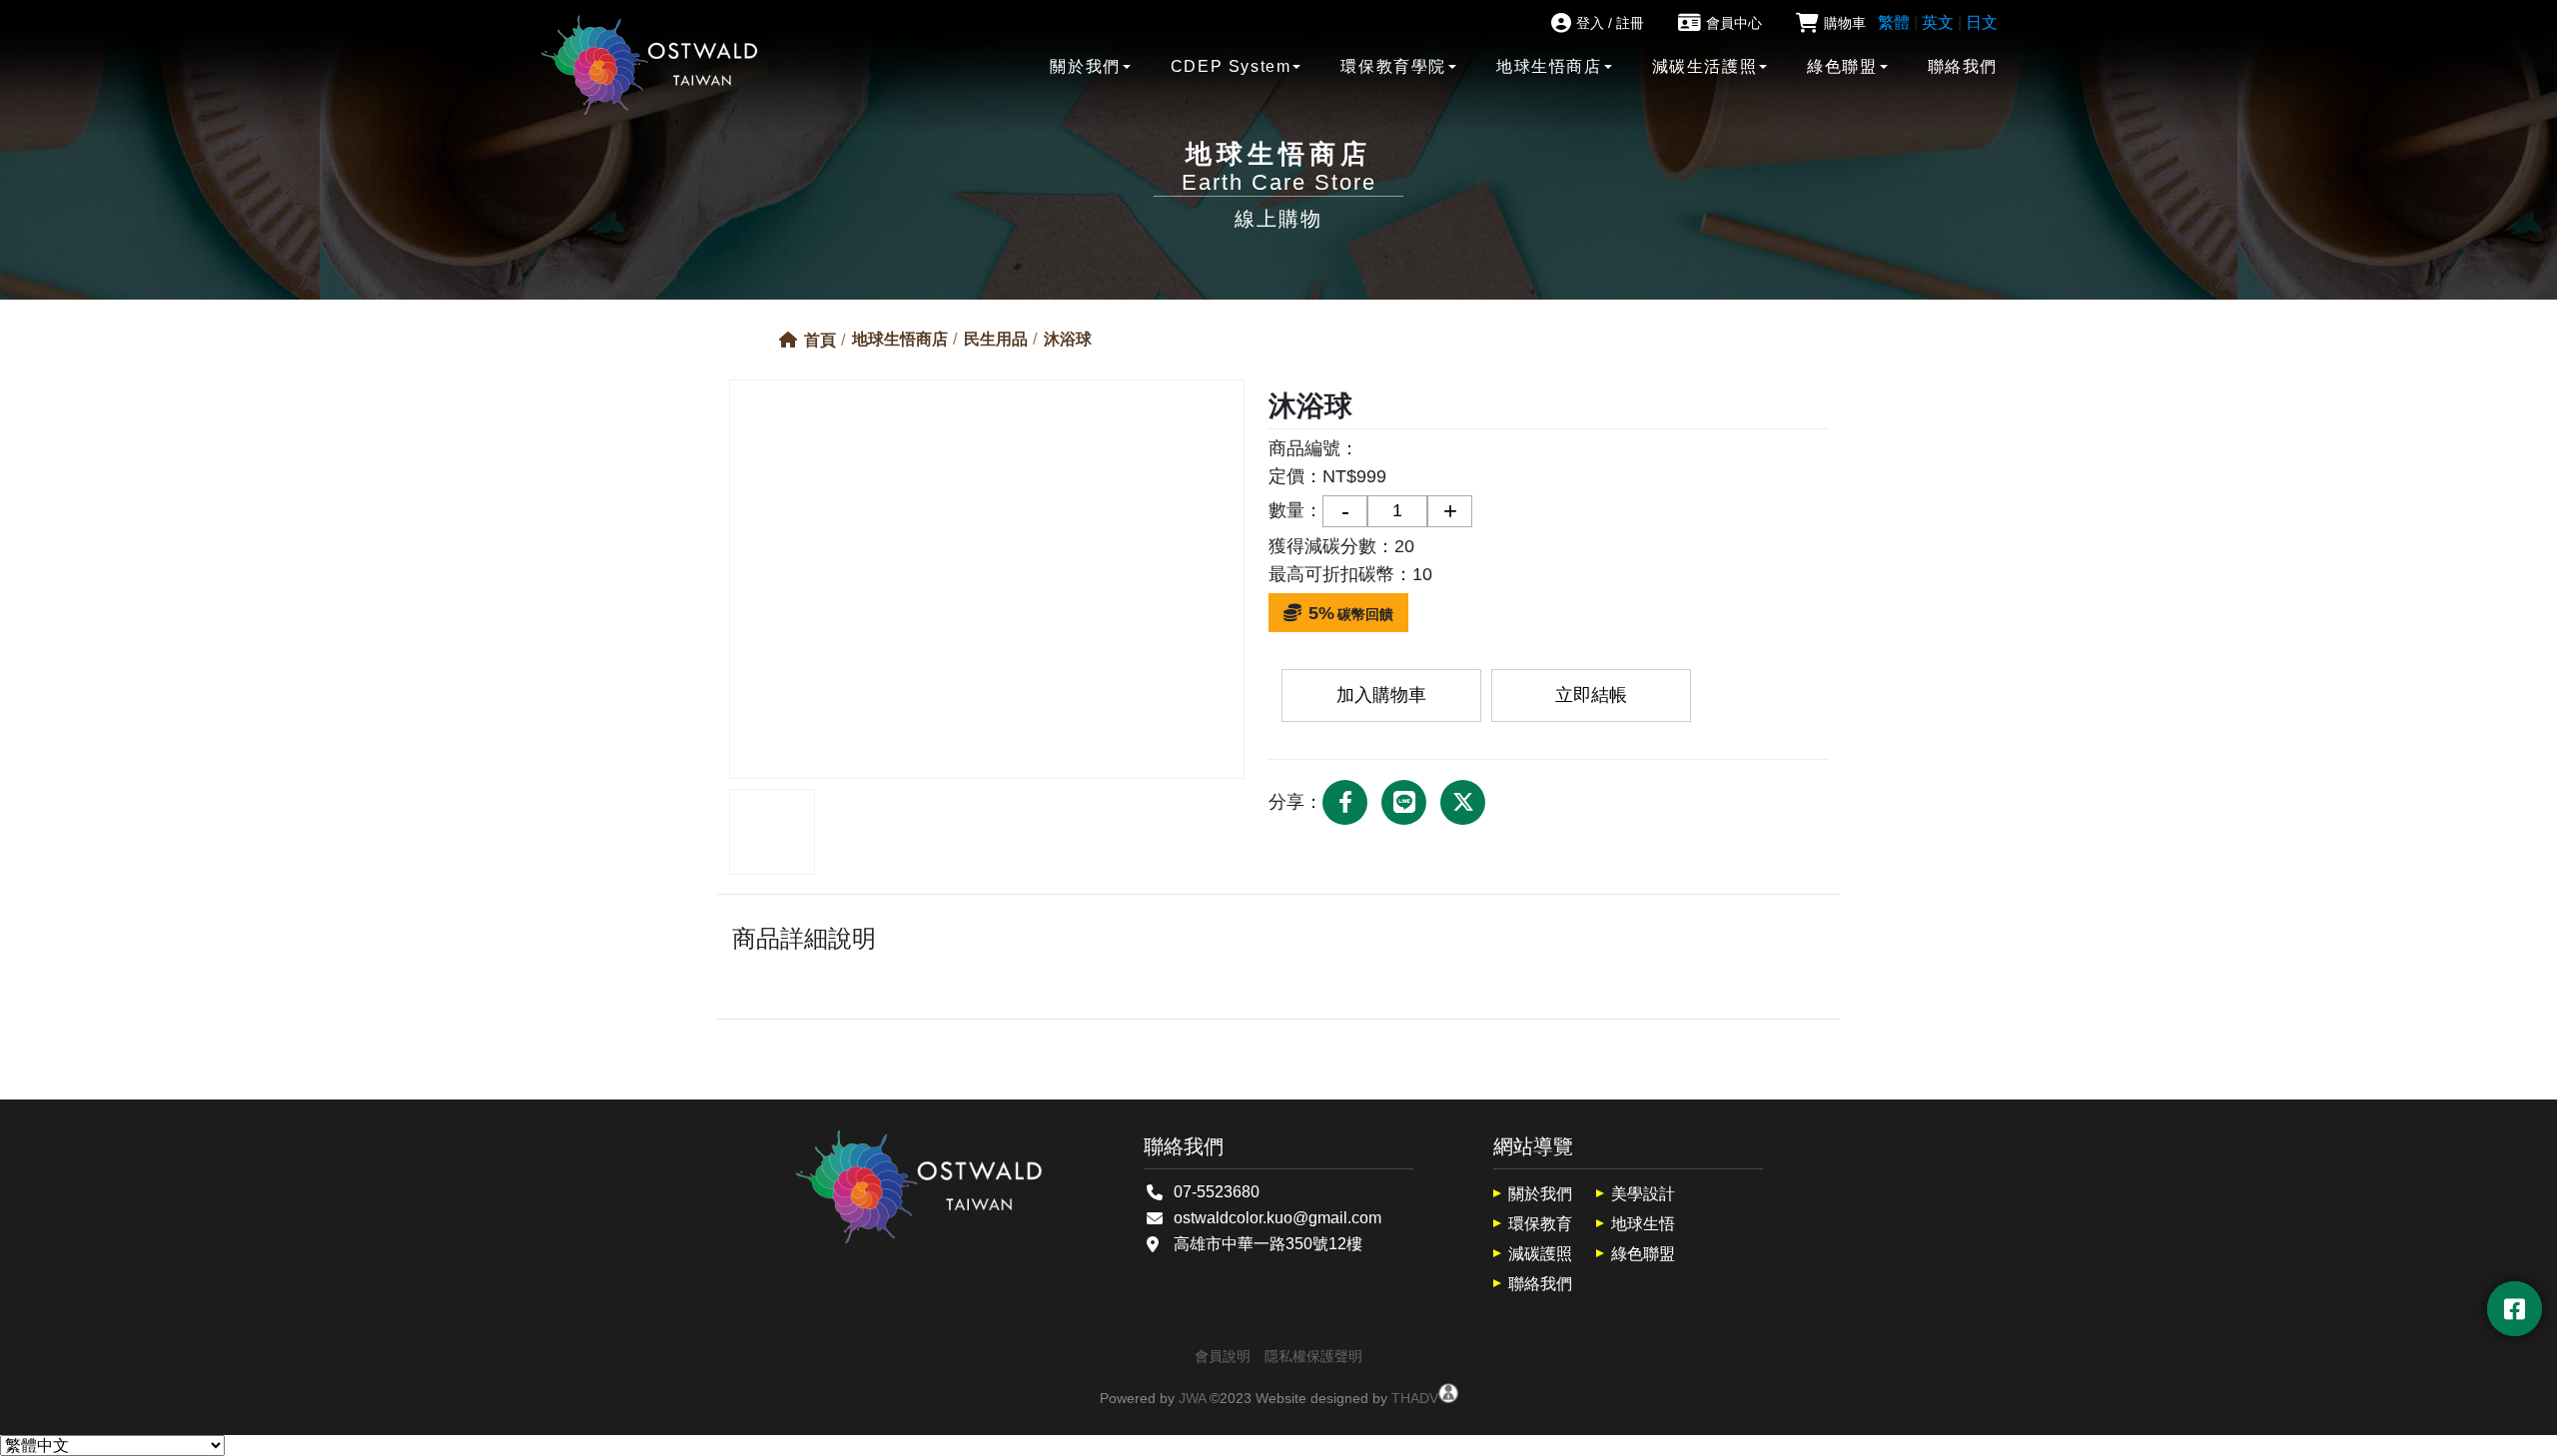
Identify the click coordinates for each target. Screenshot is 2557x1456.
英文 (1938, 22)
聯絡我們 (1963, 66)
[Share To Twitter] (1463, 802)
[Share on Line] (1404, 802)
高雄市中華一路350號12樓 (1268, 1244)
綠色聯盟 (1842, 66)
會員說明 (1223, 1356)
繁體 (1894, 22)
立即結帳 (1591, 695)
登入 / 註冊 (1610, 23)
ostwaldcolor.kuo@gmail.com (1278, 1218)
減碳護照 (1540, 1254)
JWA (1192, 1398)
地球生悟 (1643, 1224)
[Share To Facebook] (1345, 802)
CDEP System (1231, 66)
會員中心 (1734, 23)
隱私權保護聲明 (1313, 1356)
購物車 (1845, 23)
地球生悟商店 (1549, 66)
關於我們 (1085, 66)
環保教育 (1540, 1224)
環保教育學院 (1393, 66)
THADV (1415, 1398)
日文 (1982, 22)
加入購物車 (1381, 695)
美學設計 (1643, 1194)
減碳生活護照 (1705, 66)
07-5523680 (1217, 1192)
